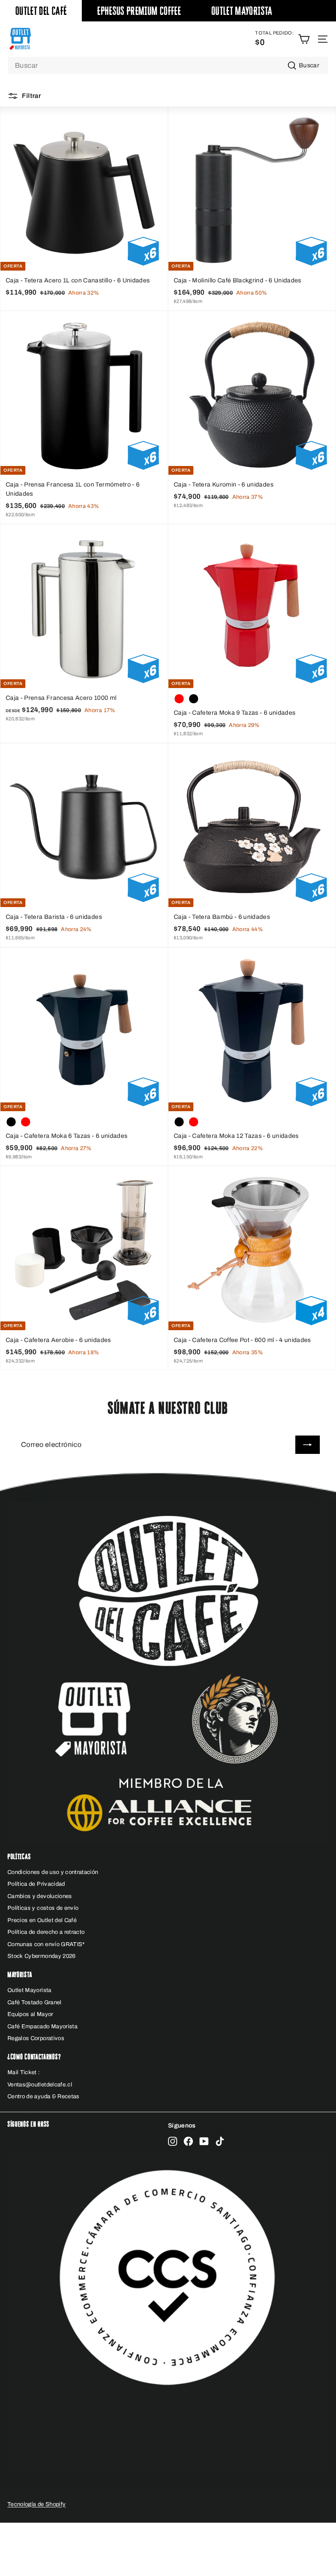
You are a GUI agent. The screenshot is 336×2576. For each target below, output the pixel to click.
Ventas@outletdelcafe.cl (40, 2085)
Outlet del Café (41, 11)
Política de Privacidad (36, 1884)
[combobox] (168, 66)
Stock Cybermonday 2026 (42, 1956)
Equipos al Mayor (30, 2014)
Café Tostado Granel (35, 2002)
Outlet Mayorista (242, 11)
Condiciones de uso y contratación (53, 1872)
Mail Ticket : (24, 2072)
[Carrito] (304, 39)
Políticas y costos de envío (43, 1908)
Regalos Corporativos (36, 2038)
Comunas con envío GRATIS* (46, 1944)
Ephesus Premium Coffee (139, 11)
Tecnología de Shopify (37, 2504)
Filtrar (31, 96)
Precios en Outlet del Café (42, 1920)
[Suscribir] (308, 1445)
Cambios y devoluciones (40, 1896)
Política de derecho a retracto (46, 1932)
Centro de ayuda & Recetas (44, 2096)
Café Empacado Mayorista (42, 2027)
